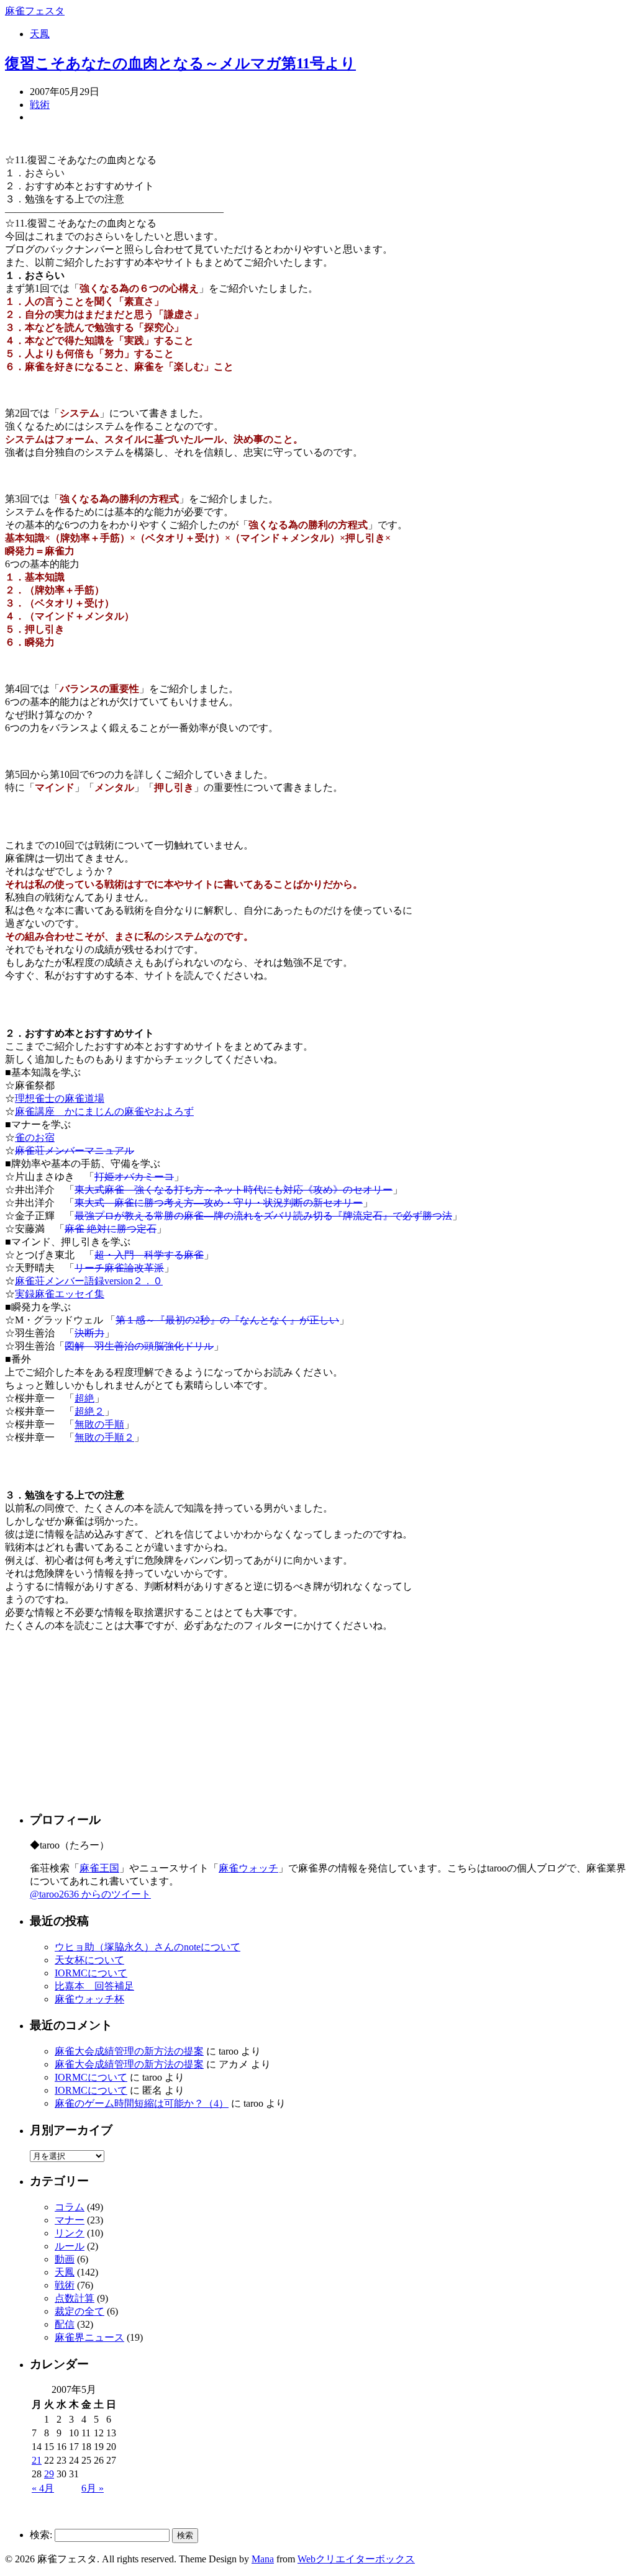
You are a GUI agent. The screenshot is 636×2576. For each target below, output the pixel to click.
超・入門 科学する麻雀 (149, 1255)
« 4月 (43, 2488)
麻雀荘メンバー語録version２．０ (89, 1281)
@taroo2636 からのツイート (90, 1894)
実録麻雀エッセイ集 (60, 1294)
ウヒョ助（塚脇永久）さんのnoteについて (148, 1947)
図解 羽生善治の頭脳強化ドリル (139, 1346)
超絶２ (89, 1411)
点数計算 (75, 2298)
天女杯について (89, 1960)
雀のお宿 (35, 1137)
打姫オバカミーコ (134, 1177)
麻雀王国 (99, 1868)
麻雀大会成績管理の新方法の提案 (129, 2051)
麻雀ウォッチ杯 (89, 1999)
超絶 (84, 1398)
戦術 (40, 105)
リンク (70, 2233)
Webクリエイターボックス (356, 2559)
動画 (65, 2259)
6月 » (93, 2488)
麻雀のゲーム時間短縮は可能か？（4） (142, 2103)
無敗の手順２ (104, 1437)
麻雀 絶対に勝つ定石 (111, 1229)
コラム (70, 2207)
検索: (41, 2535)
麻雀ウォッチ (248, 1868)
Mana (263, 2559)
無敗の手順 (99, 1424)
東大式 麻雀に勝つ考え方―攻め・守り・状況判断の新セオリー (219, 1203)
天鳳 (40, 34)
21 (37, 2460)
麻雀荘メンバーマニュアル (75, 1151)
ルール (70, 2246)
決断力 (89, 1333)
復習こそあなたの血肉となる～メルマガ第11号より (180, 63)
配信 (65, 2324)
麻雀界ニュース (89, 2337)
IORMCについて (91, 1973)
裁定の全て (79, 2311)
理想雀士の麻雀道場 (60, 1098)
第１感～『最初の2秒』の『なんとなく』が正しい (227, 1320)
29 (49, 2474)
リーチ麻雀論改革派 (119, 1268)
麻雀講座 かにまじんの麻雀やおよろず (104, 1111)
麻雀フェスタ (35, 11)
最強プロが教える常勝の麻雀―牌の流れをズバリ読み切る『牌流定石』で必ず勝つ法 (263, 1216)
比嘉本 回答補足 (94, 1986)
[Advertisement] (107, 1720)
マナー (70, 2220)
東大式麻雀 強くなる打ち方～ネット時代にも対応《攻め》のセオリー (234, 1190)
